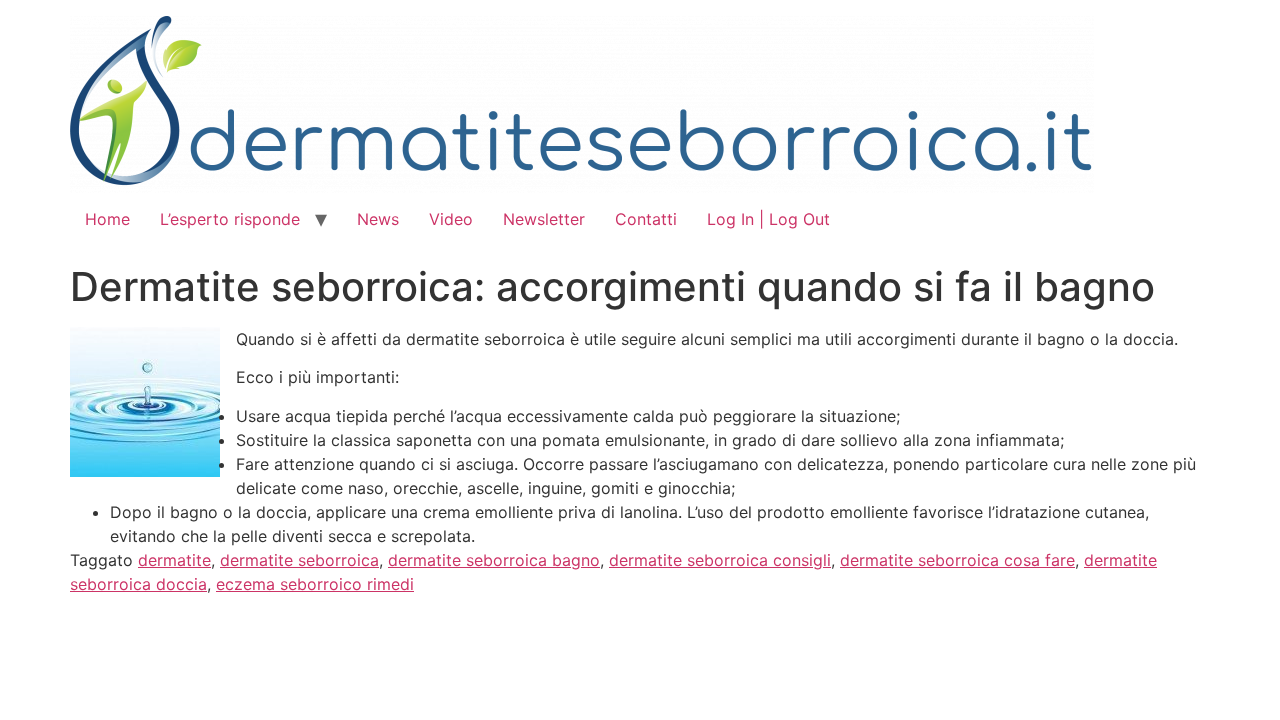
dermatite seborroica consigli (720, 560)
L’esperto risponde (230, 219)
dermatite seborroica (299, 560)
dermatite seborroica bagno (494, 560)
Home (107, 219)
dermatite (174, 560)
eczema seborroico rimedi (315, 584)
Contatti (646, 219)
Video (451, 219)
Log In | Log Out (768, 219)
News (378, 219)
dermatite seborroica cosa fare (957, 560)
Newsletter (544, 219)
